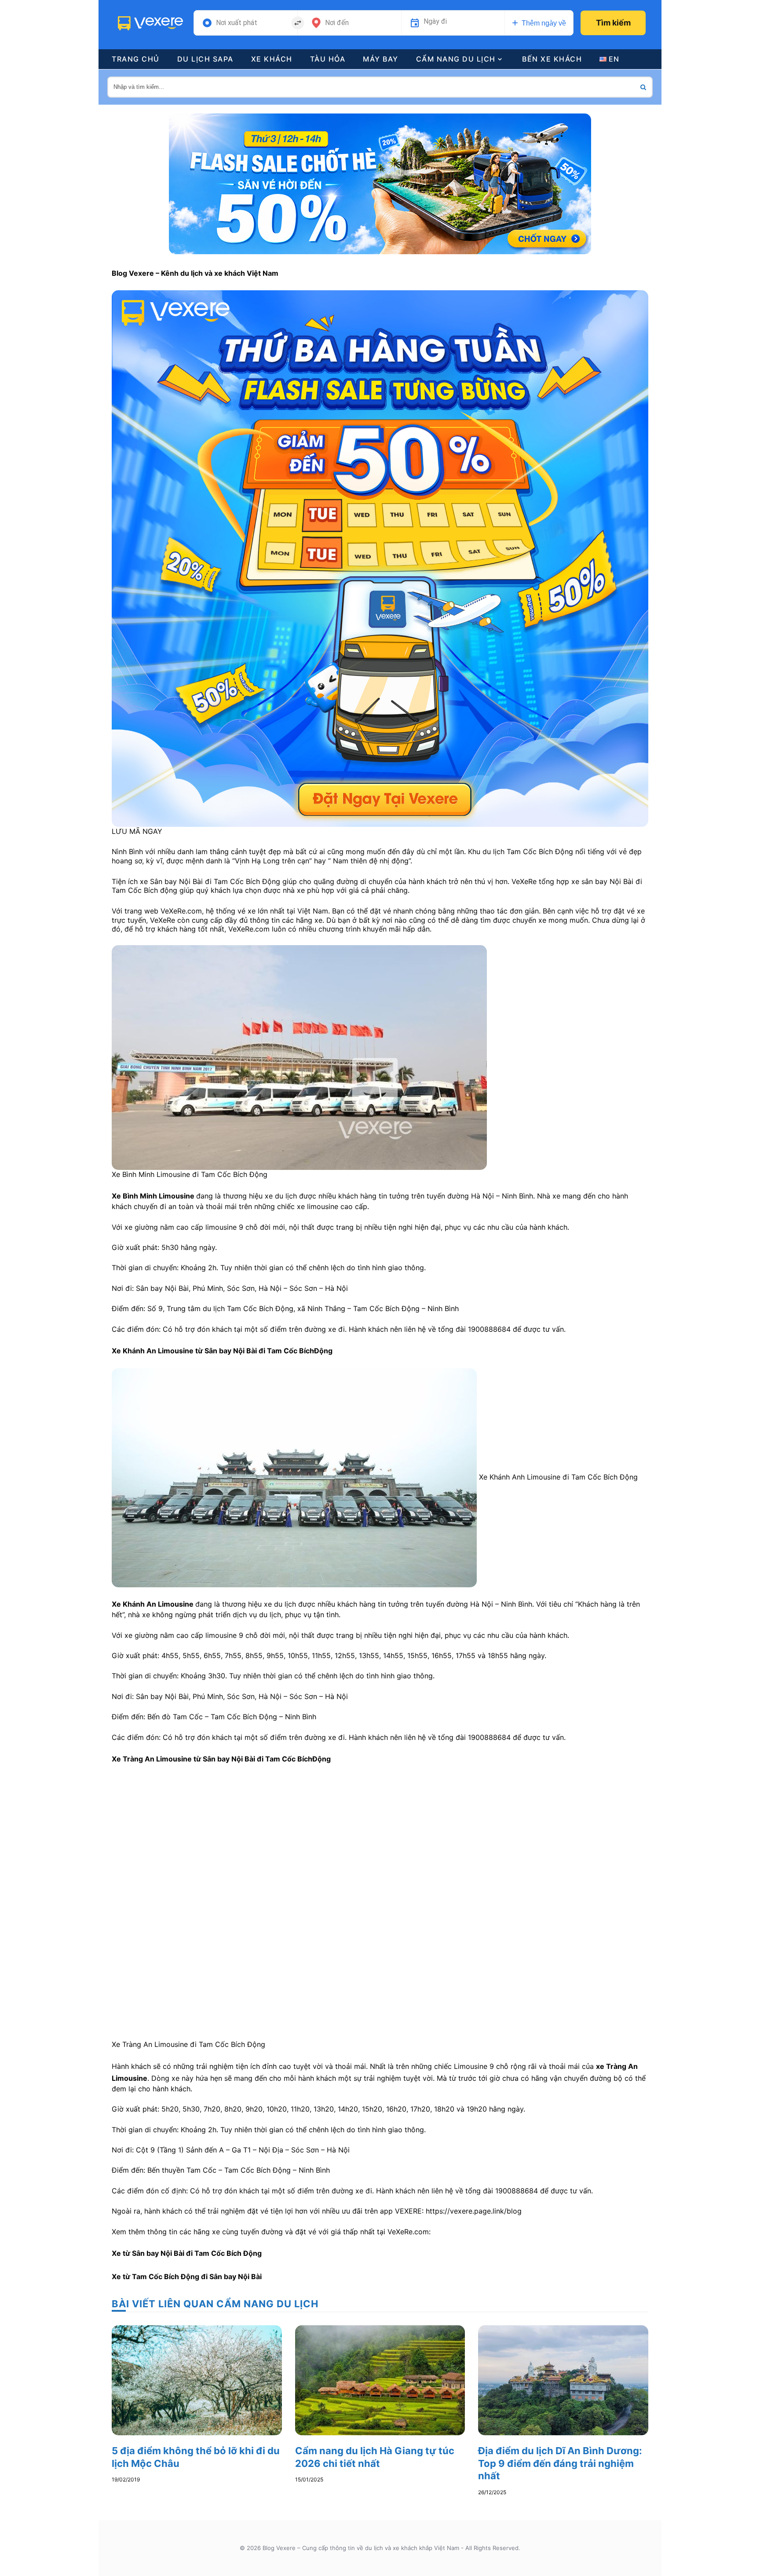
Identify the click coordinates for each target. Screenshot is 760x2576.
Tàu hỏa (328, 59)
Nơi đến (337, 23)
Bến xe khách (552, 59)
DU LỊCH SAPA (205, 59)
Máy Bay (381, 59)
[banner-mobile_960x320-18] (380, 183)
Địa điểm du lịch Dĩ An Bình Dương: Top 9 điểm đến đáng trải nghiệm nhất (560, 2463)
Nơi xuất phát (237, 23)
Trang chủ (136, 59)
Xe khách (272, 59)
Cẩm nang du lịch (456, 59)
